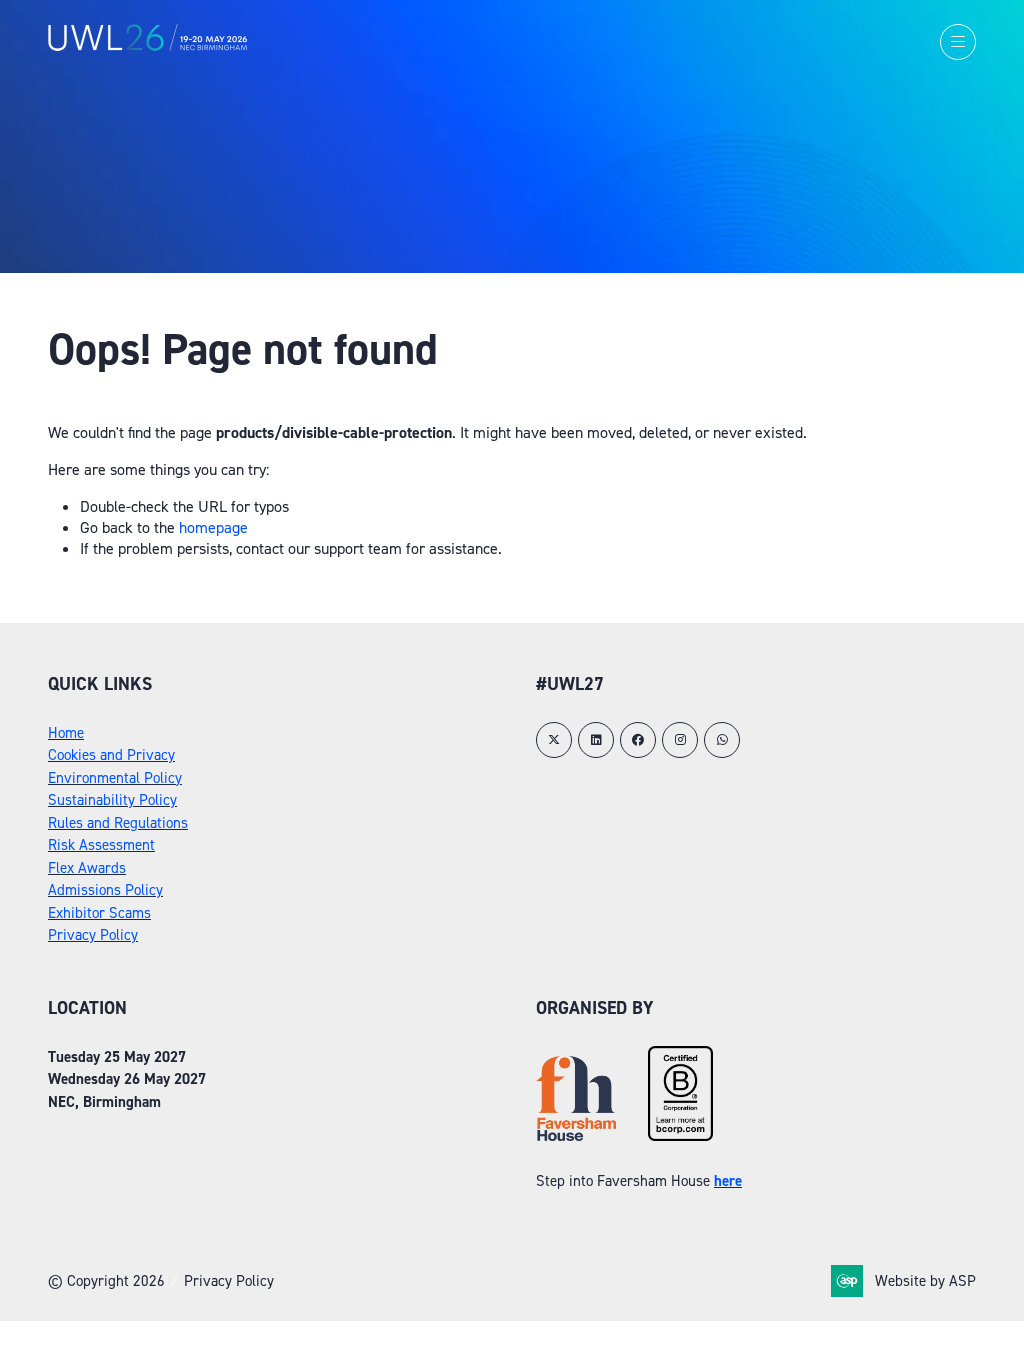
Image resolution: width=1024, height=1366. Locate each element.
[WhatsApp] (722, 740)
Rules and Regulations (118, 823)
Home (66, 733)
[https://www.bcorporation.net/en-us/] (680, 1136)
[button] (958, 42)
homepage (213, 527)
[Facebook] (638, 740)
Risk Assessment (101, 845)
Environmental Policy (115, 778)
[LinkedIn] (596, 740)
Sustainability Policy (112, 800)
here (728, 1181)
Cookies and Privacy (111, 755)
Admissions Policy (105, 890)
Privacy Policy (93, 935)
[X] (554, 740)
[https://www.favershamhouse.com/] (576, 1136)
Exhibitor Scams (99, 913)
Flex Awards (87, 868)
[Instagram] (680, 740)
